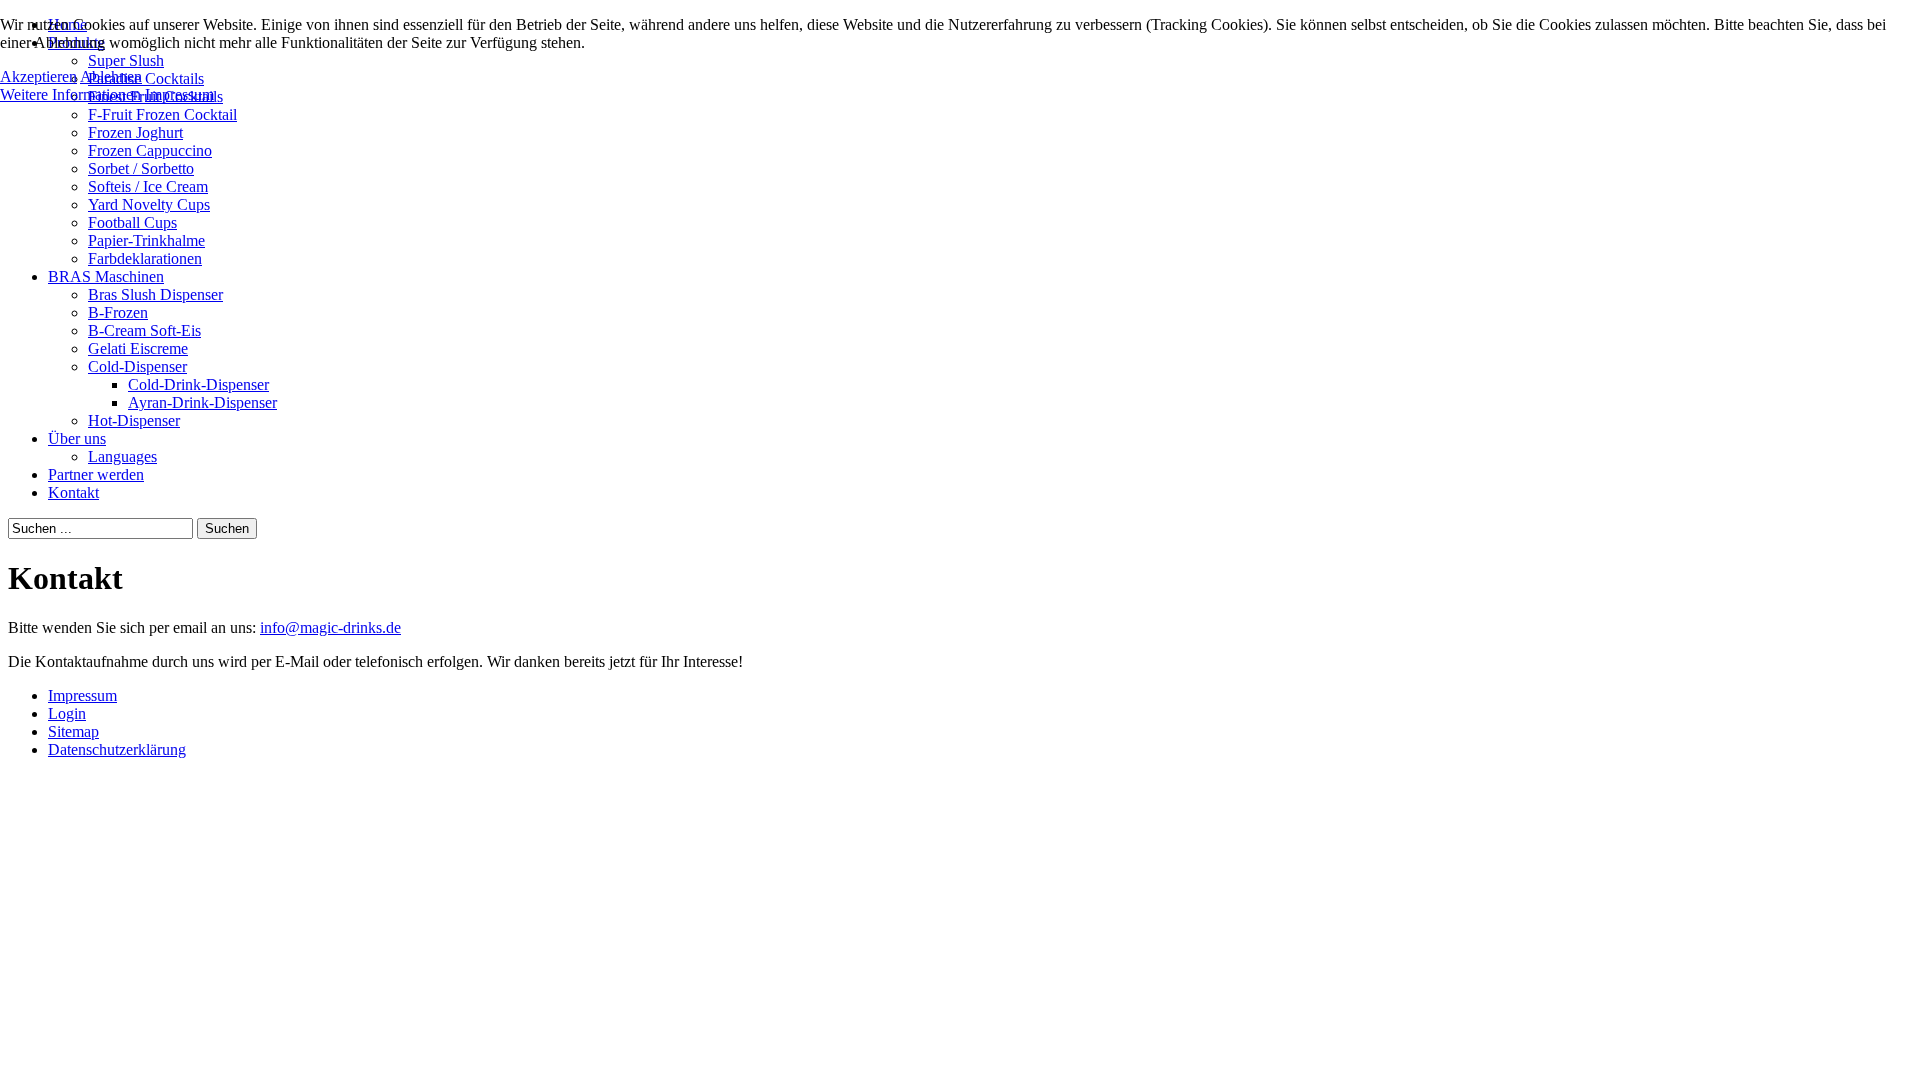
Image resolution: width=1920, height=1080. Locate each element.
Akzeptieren (38, 76)
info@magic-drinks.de (330, 627)
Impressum (179, 94)
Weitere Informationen (70, 94)
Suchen (227, 528)
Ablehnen (111, 76)
